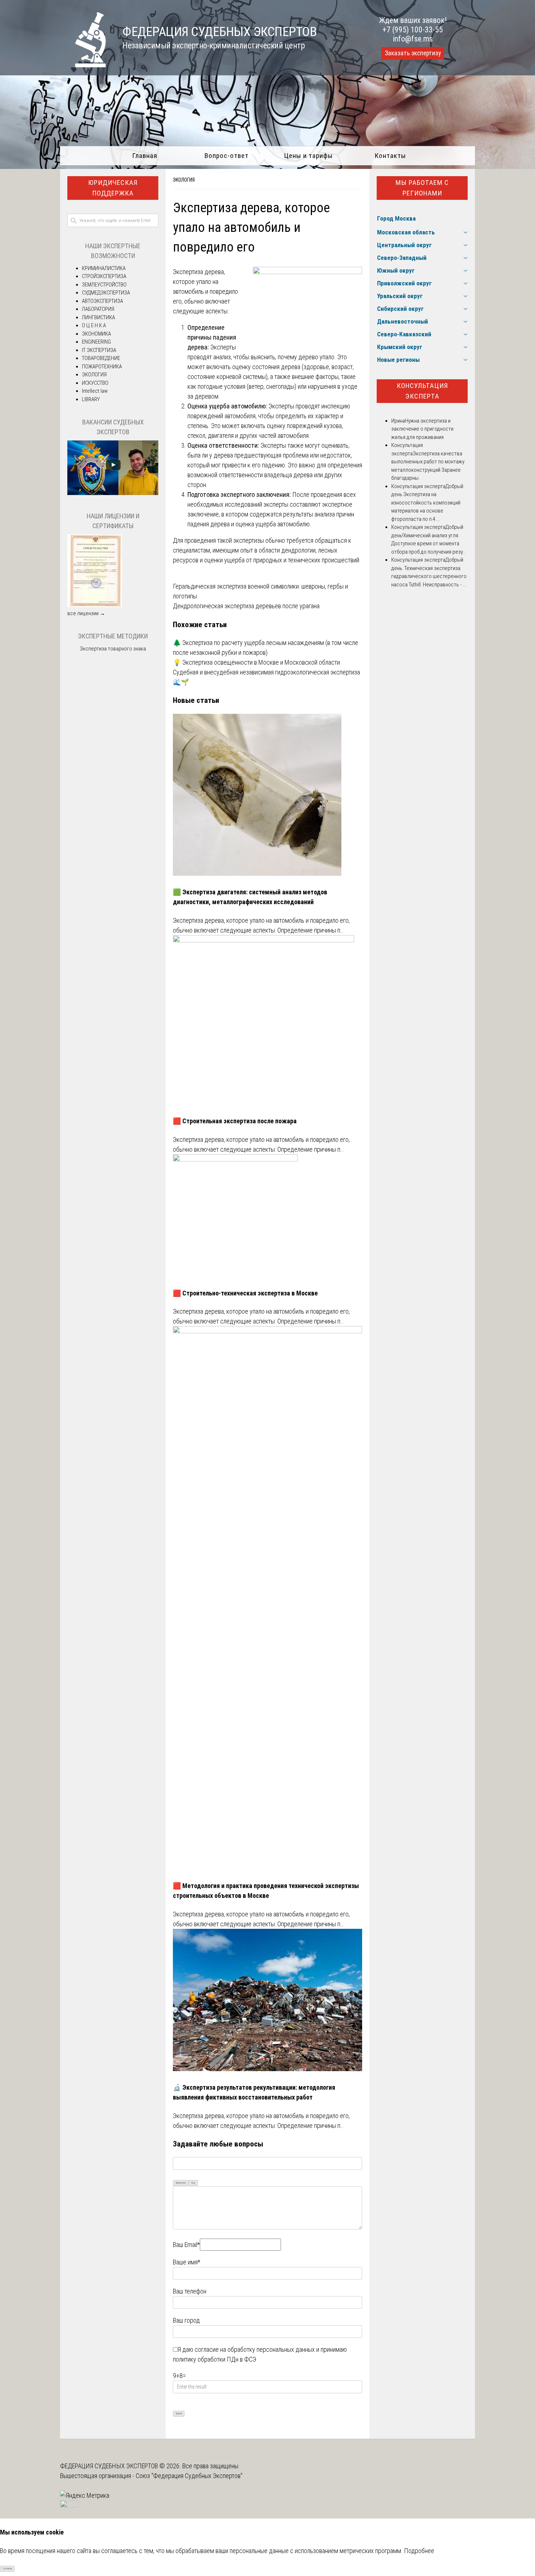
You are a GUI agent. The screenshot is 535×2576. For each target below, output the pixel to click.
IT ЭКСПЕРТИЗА (99, 350)
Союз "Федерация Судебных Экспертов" (189, 2476)
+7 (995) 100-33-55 (413, 30)
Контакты (390, 156)
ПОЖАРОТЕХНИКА (102, 367)
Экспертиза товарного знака (113, 649)
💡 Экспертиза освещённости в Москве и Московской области (256, 662)
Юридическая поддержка (113, 188)
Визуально (181, 2183)
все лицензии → (86, 613)
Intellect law (95, 391)
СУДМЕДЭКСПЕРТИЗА (106, 293)
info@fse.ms (413, 39)
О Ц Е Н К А (94, 325)
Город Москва (396, 218)
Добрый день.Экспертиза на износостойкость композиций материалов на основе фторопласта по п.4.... (427, 503)
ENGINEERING (96, 342)
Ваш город (186, 2320)
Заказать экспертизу (413, 53)
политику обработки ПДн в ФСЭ (215, 2359)
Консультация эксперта (422, 391)
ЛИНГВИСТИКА (98, 317)
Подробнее (419, 2551)
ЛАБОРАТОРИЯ (98, 309)
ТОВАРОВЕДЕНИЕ (101, 358)
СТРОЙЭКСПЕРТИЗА (104, 276)
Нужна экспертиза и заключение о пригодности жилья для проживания (422, 429)
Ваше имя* (187, 2262)
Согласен (7, 2569)
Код (193, 2183)
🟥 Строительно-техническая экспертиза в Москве (245, 1293)
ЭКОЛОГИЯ (184, 180)
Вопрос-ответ (227, 156)
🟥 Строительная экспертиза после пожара (235, 1121)
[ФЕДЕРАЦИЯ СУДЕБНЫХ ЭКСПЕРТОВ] (83, 65)
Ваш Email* (186, 2245)
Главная (145, 156)
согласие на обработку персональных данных (255, 2349)
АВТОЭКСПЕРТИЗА (102, 301)
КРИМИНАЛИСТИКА (104, 268)
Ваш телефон (190, 2291)
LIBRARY (91, 399)
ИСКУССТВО (95, 383)
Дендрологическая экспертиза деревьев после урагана (246, 606)
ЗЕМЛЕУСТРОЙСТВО (104, 285)
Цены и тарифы (308, 156)
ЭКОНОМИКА (96, 334)
